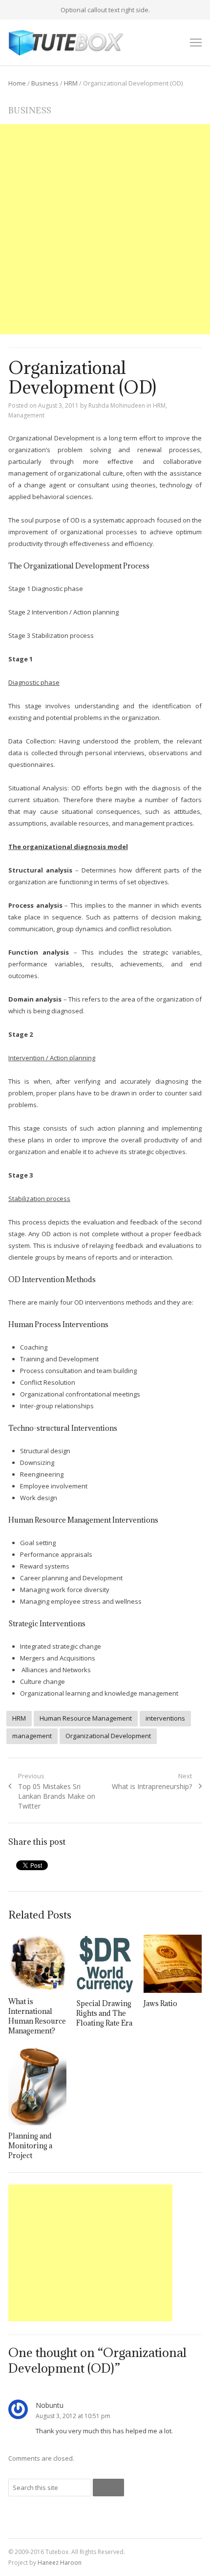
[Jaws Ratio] (173, 1964)
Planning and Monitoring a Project (30, 2146)
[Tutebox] (66, 43)
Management (26, 415)
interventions (165, 1718)
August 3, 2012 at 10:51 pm (73, 2416)
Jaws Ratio (160, 2003)
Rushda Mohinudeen (117, 405)
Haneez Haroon (60, 2563)
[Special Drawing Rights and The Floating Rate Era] (105, 1964)
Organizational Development (108, 1736)
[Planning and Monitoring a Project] (37, 2085)
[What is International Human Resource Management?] (37, 1963)
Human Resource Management (86, 1718)
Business (45, 83)
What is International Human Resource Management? (37, 2016)
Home (17, 83)
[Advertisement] (105, 229)
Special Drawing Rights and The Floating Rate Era (104, 2013)
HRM (71, 83)
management (32, 1736)
